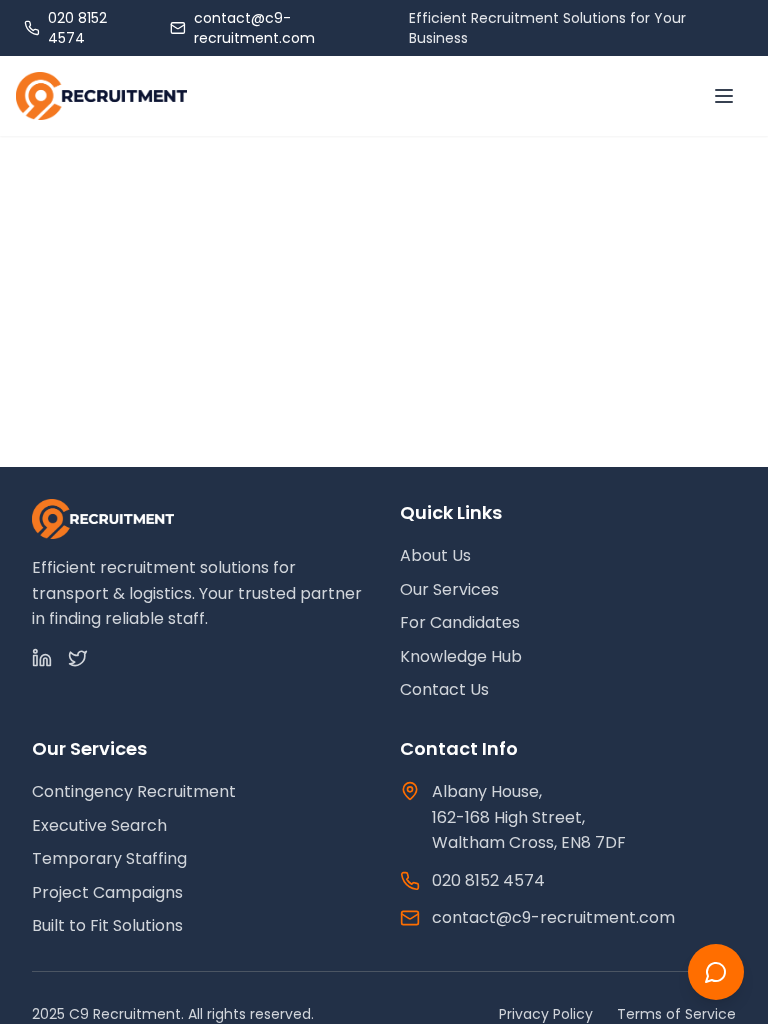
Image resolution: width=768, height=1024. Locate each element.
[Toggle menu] (724, 96)
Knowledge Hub (461, 656)
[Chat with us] (716, 972)
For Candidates (460, 622)
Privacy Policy (546, 1014)
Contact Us (444, 689)
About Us (435, 555)
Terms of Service (676, 1014)
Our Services (449, 589)
